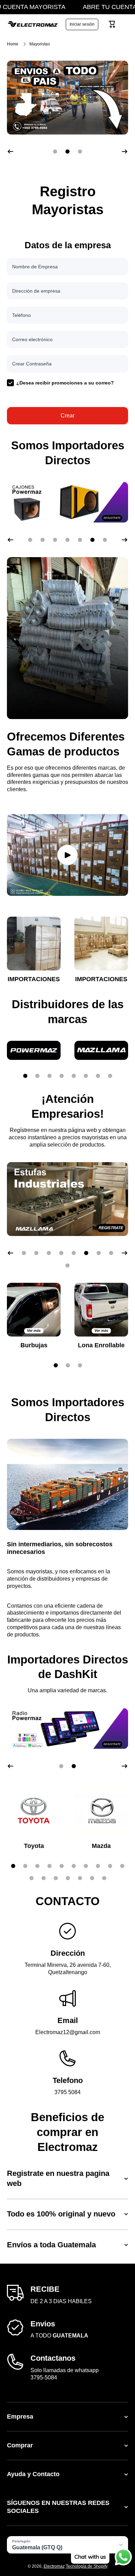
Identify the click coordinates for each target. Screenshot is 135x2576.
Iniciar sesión (82, 24)
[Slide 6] (86, 1076)
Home (13, 44)
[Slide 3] (49, 1076)
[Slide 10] (122, 1866)
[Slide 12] (44, 1878)
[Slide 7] (98, 1076)
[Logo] (33, 24)
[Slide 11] (31, 1878)
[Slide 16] (92, 1878)
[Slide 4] (62, 1076)
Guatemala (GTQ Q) (37, 2547)
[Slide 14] (68, 1878)
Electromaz (54, 2566)
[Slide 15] (80, 1878)
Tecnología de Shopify (87, 2566)
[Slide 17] (104, 1878)
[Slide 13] (56, 1878)
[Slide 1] (25, 1076)
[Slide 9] (110, 1866)
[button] (112, 24)
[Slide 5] (74, 1076)
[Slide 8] (110, 1076)
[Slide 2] (37, 1076)
